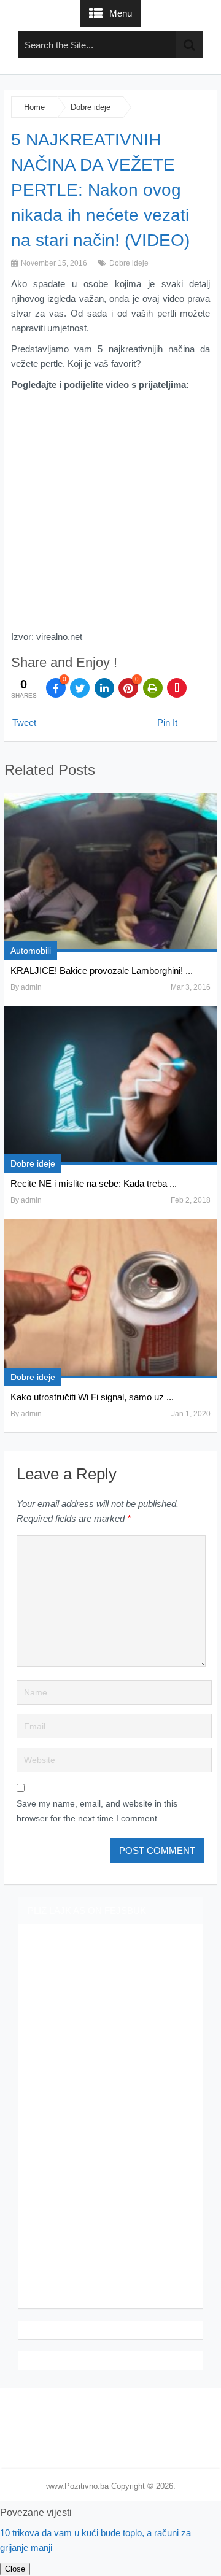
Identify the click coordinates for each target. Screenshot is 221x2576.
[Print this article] (153, 688)
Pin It (167, 723)
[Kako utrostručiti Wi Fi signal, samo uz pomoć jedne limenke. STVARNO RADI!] (110, 1298)
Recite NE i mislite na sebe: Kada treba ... (94, 1183)
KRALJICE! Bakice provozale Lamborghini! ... (102, 970)
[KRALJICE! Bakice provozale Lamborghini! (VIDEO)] (110, 872)
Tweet (24, 723)
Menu (121, 13)
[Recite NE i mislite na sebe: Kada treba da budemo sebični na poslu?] (110, 1085)
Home (34, 107)
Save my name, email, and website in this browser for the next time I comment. (97, 1811)
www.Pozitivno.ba (77, 2486)
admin (31, 987)
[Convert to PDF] (177, 688)
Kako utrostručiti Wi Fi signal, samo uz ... (92, 1397)
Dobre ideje (91, 107)
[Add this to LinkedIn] (104, 688)
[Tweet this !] (80, 688)
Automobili (31, 951)
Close (15, 2569)
